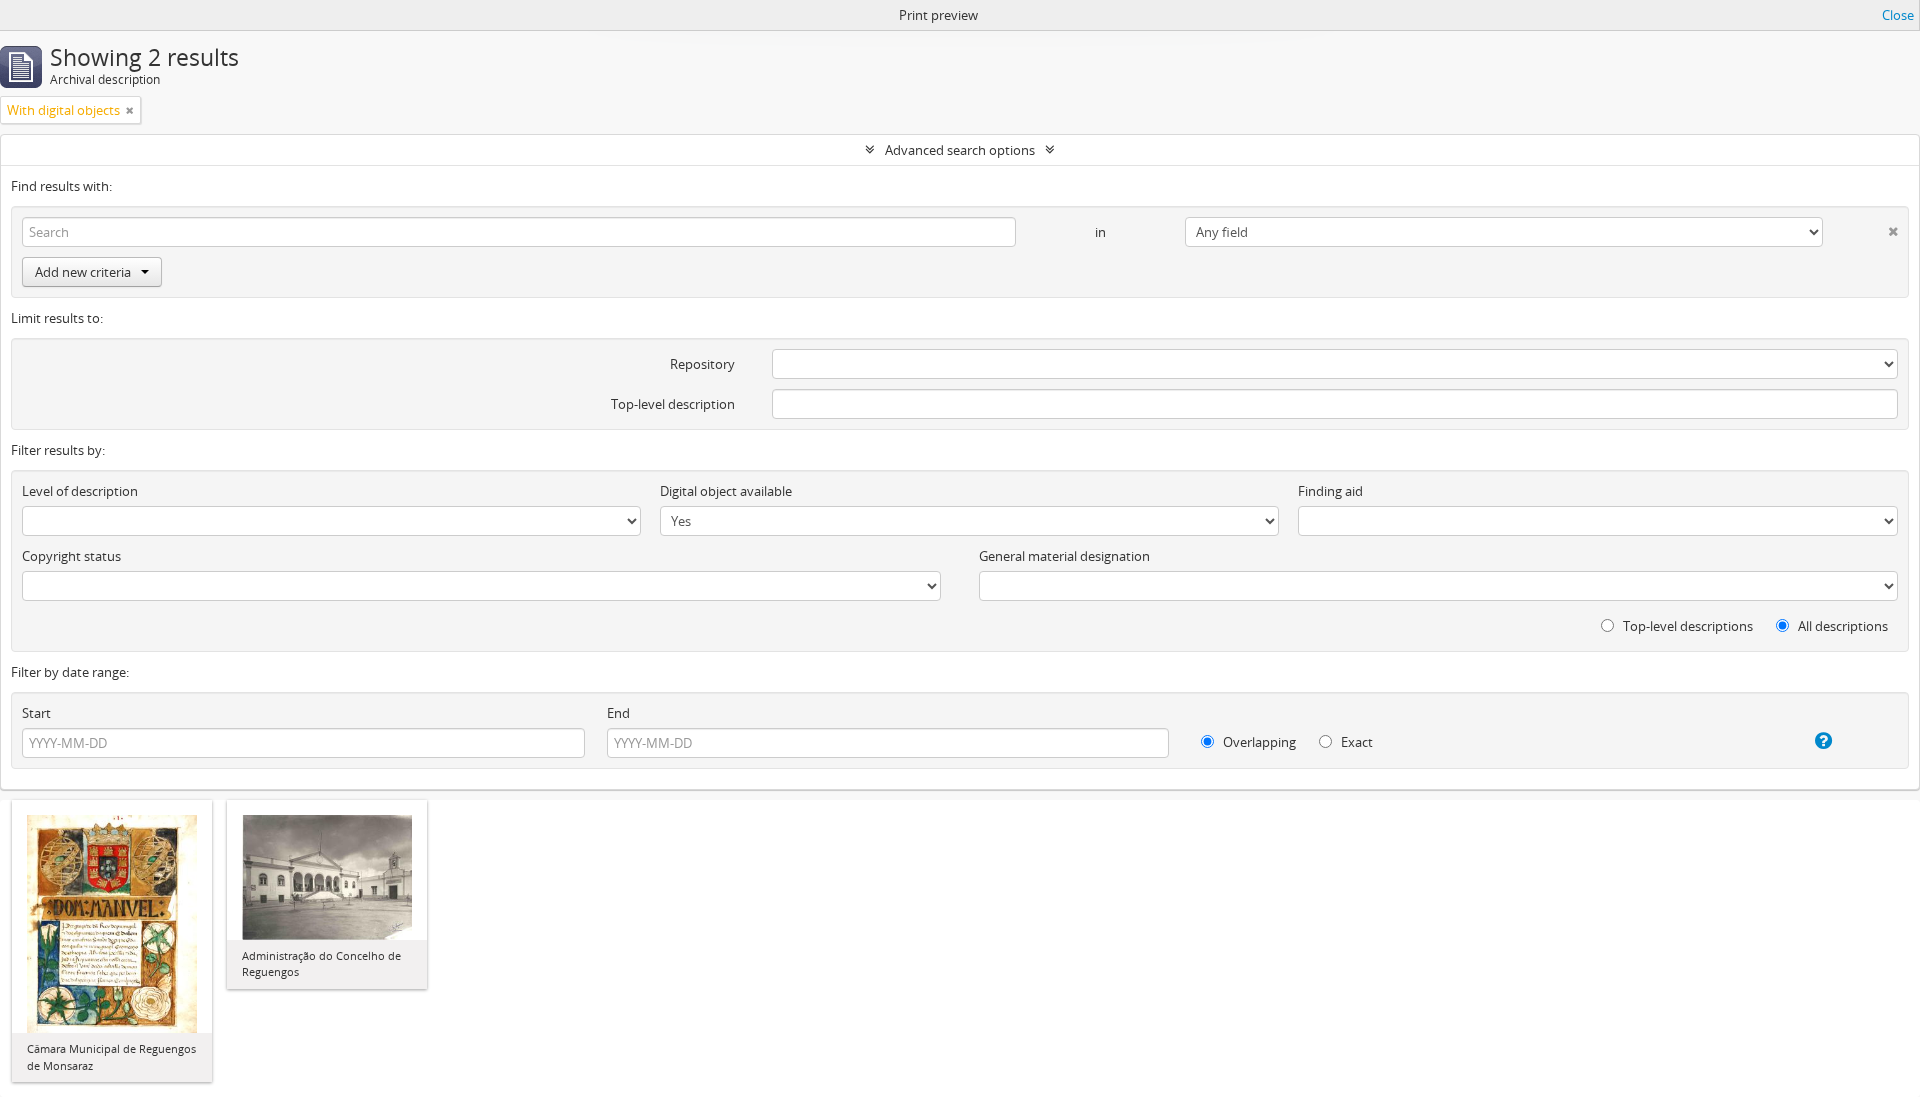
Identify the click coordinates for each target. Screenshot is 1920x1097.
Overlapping (1258, 742)
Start (36, 713)
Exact (1355, 742)
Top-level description (673, 404)
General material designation (1064, 556)
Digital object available (726, 491)
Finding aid (1330, 491)
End (618, 713)
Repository (702, 364)
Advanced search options (960, 150)
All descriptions (1841, 626)
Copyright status (71, 556)
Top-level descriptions (1686, 626)
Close (1898, 15)
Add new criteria (83, 272)
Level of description (80, 491)
